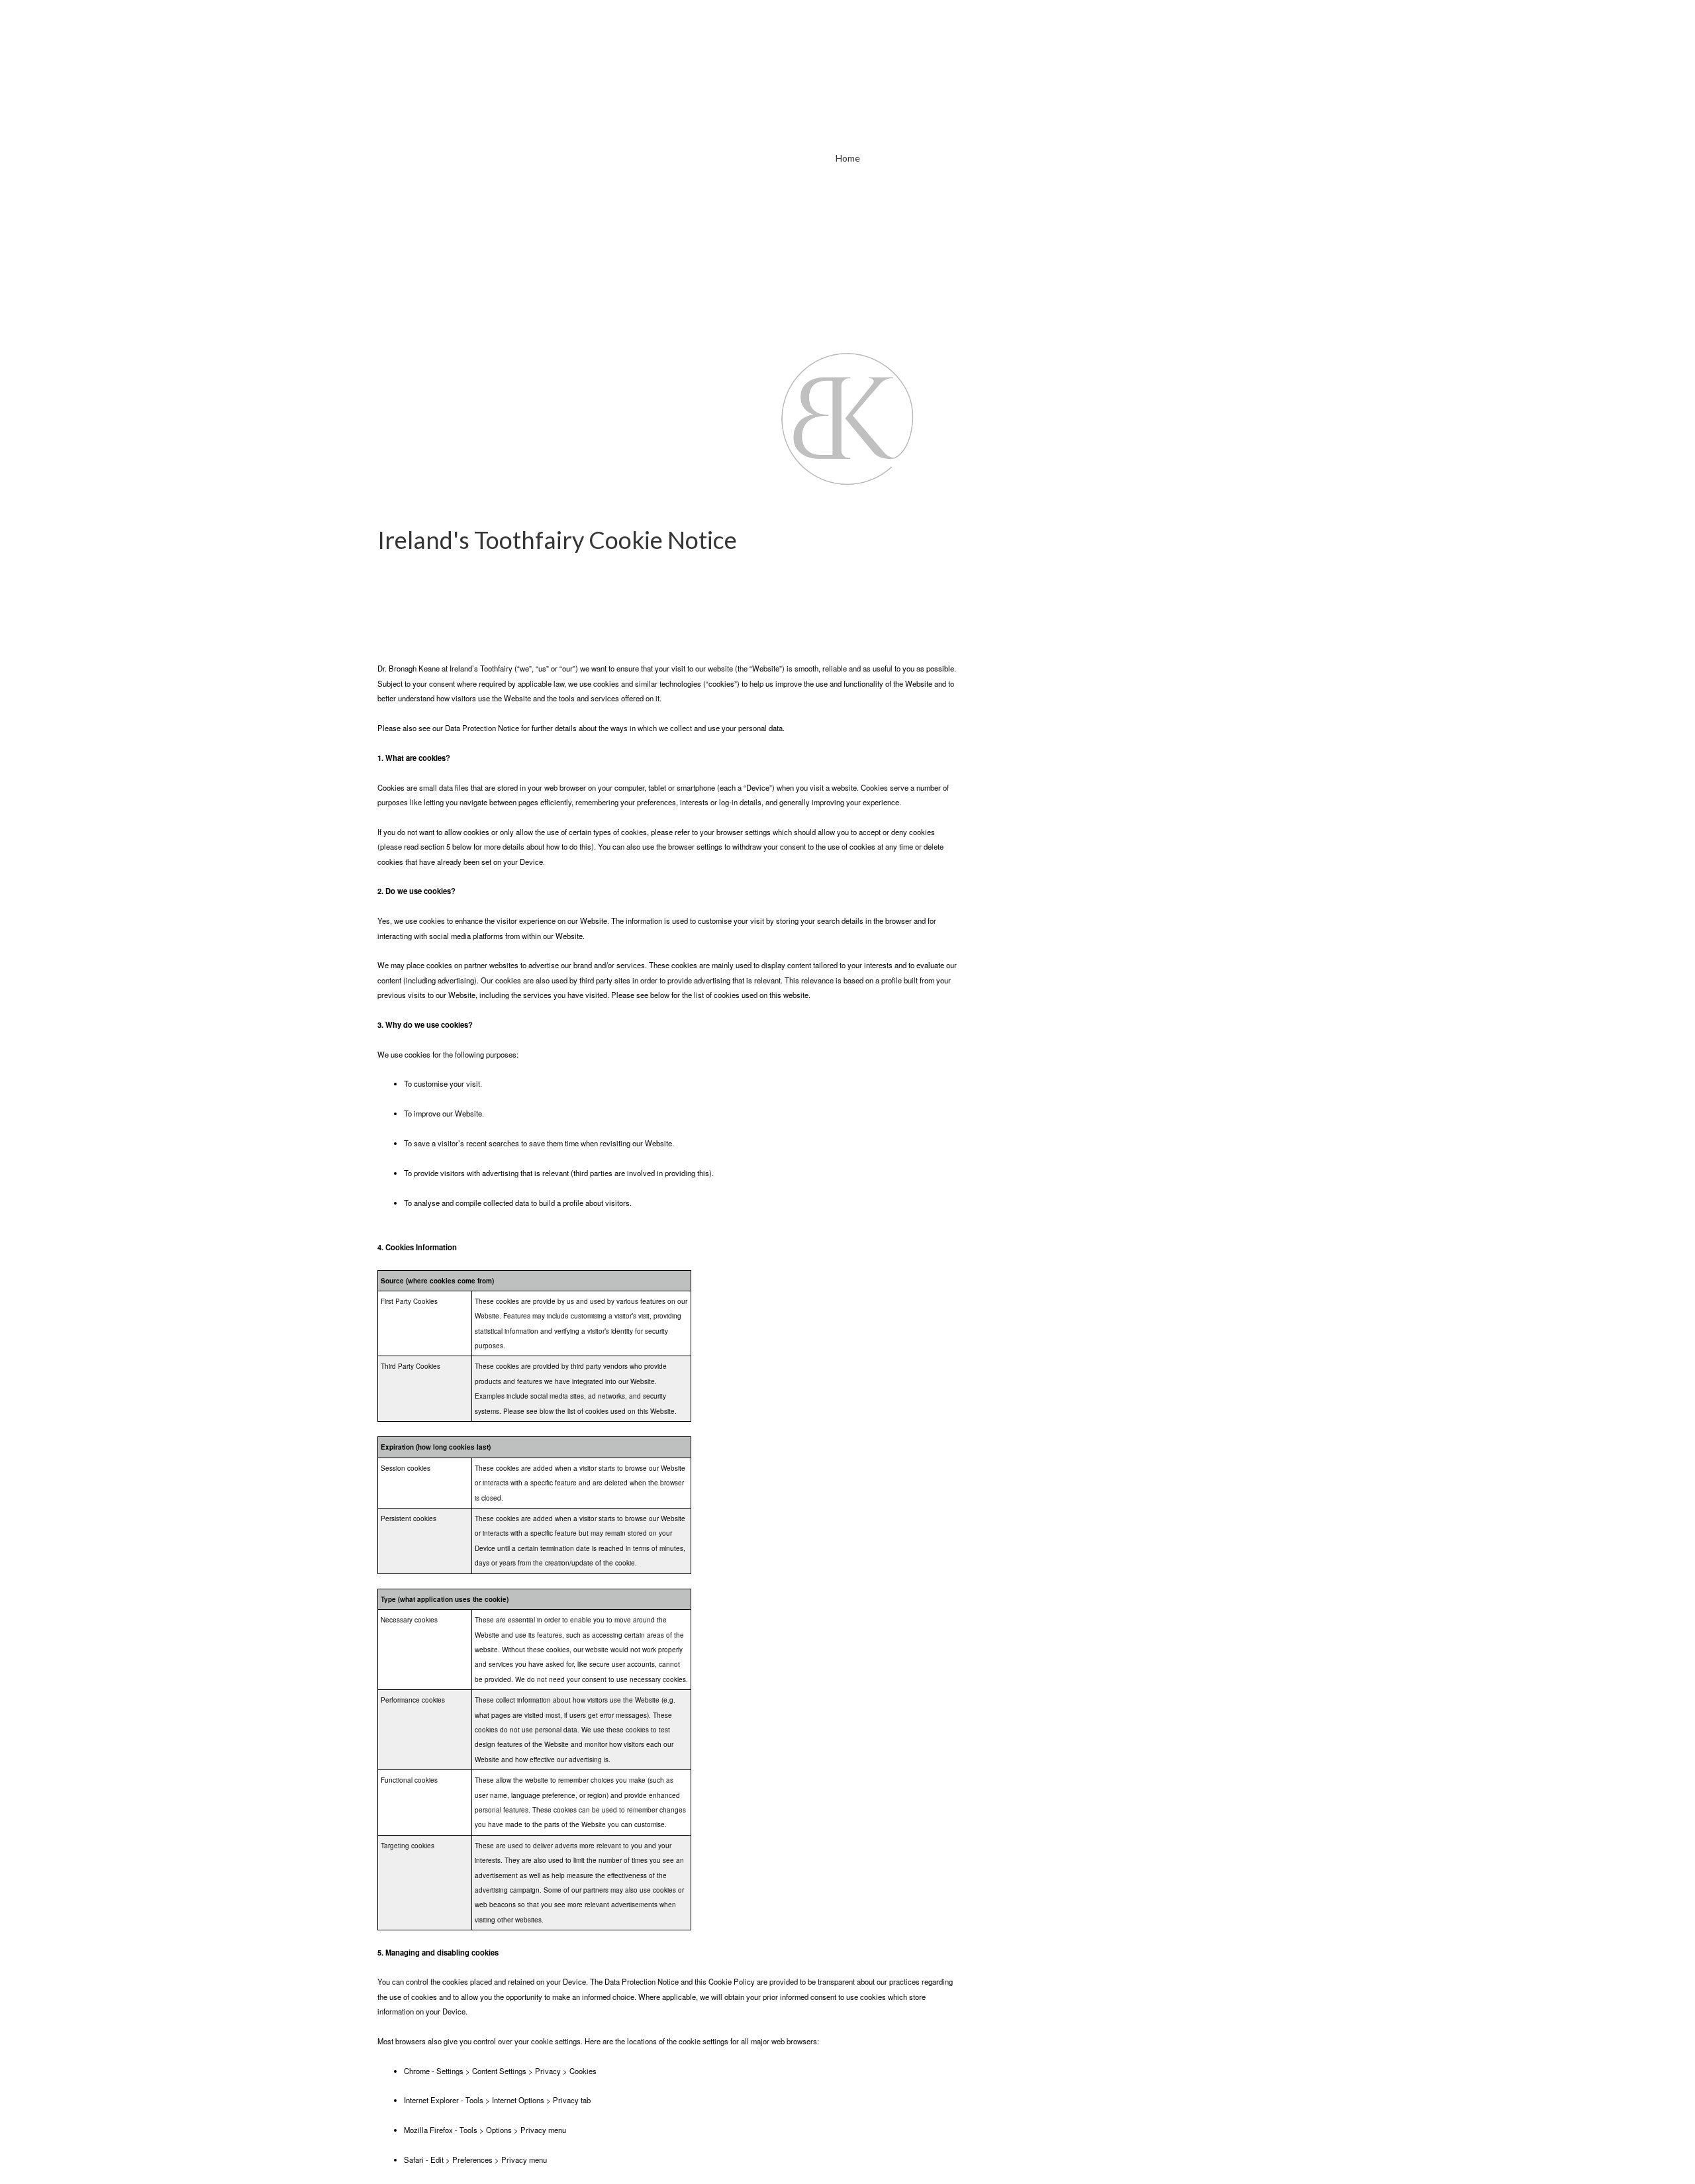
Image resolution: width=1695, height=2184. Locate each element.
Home (848, 158)
